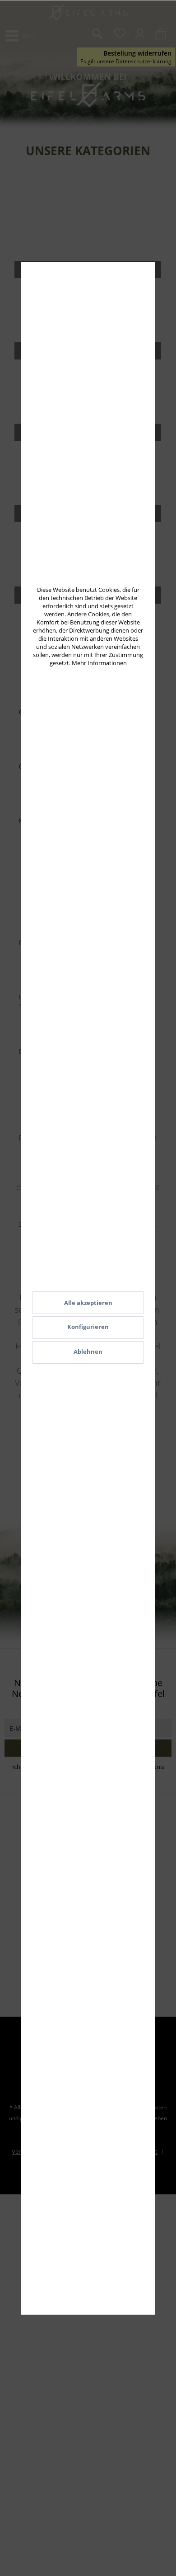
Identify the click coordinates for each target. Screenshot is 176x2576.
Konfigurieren (88, 1327)
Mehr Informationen (99, 663)
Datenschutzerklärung (144, 61)
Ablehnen (88, 1352)
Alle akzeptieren (88, 1303)
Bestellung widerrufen (137, 53)
